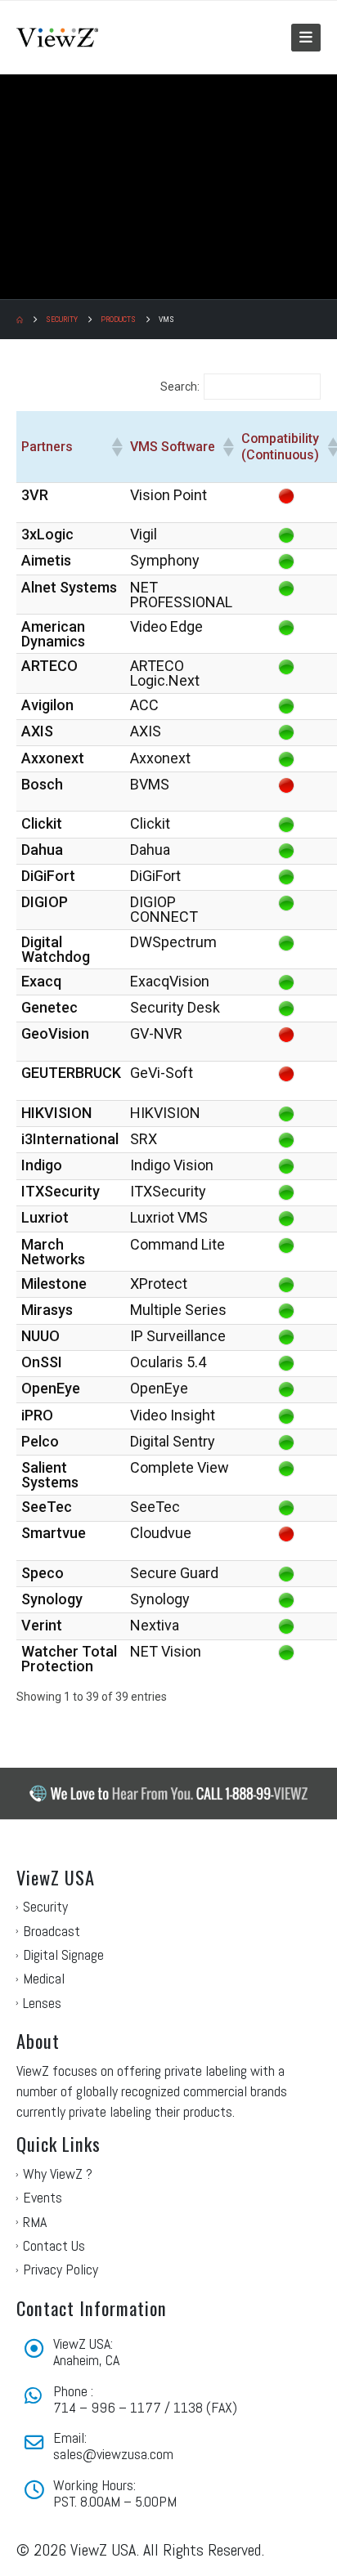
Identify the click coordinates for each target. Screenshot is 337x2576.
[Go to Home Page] (20, 320)
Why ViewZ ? (58, 2173)
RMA (35, 2222)
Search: (180, 387)
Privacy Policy (61, 2269)
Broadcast (52, 1931)
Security (45, 1906)
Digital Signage (63, 1954)
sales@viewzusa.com (113, 2454)
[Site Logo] (57, 37)
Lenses (42, 2003)
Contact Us (54, 2245)
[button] (306, 38)
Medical (44, 1978)
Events (43, 2197)
